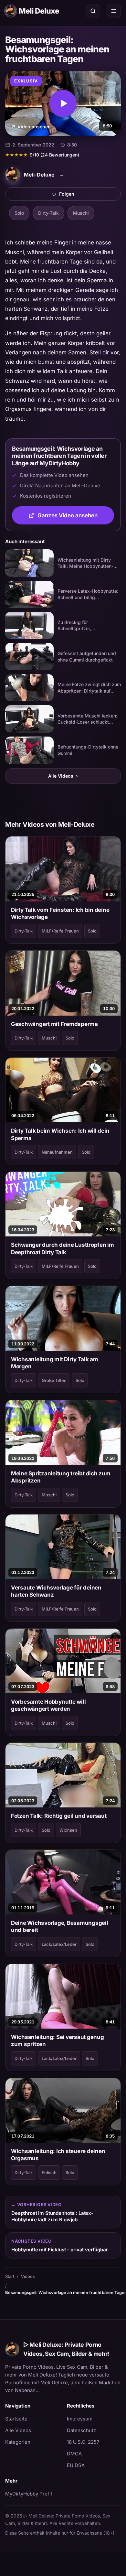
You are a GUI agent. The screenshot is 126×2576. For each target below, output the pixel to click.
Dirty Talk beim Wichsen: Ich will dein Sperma (60, 1134)
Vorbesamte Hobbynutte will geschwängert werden (48, 1705)
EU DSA (76, 2465)
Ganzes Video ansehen (76, 517)
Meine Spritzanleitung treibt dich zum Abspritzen (61, 1477)
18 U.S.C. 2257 (83, 2442)
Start (10, 2276)
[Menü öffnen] (114, 11)
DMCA (74, 2454)
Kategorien (18, 2442)
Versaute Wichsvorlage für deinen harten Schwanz (56, 1591)
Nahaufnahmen (57, 1152)
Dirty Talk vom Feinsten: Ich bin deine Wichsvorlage (60, 913)
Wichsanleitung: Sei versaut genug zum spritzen (58, 2041)
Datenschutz (81, 2430)
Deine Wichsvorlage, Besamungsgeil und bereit (60, 1926)
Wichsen (68, 1830)
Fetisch (49, 2172)
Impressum (80, 2419)
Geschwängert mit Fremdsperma (54, 1024)
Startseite (16, 2419)
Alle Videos (63, 776)
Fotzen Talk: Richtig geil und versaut (59, 1816)
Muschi (81, 213)
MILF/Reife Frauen (60, 931)
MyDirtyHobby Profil (32, 2494)
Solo (19, 213)
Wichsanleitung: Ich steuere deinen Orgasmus (58, 2155)
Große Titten (54, 1380)
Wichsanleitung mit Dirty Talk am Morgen (55, 1363)
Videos (28, 2276)
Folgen (89, 196)
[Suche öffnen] (93, 11)
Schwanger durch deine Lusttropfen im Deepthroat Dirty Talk (63, 1248)
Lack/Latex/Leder (59, 1944)
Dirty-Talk (48, 213)
